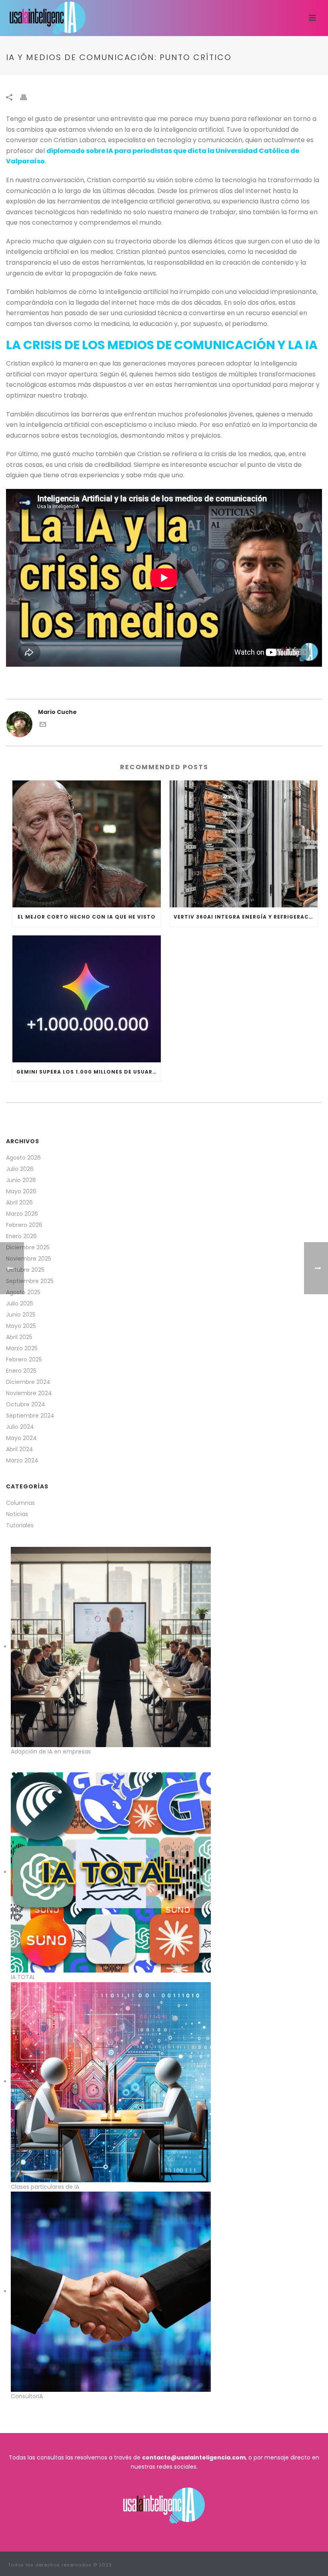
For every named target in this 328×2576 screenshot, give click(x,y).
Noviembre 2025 (29, 1259)
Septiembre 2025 (30, 1281)
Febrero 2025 (24, 1359)
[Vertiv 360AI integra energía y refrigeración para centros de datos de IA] (244, 844)
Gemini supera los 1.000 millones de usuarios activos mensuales (89, 1072)
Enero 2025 (21, 1371)
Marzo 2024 (22, 1460)
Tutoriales (20, 1525)
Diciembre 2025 (28, 1247)
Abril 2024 (20, 1449)
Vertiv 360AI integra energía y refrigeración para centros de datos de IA (246, 917)
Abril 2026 (19, 1203)
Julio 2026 (20, 1169)
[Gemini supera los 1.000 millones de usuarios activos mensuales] (87, 999)
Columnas (20, 1503)
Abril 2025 (19, 1337)
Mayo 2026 (21, 1191)
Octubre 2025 (25, 1270)
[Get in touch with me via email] (43, 726)
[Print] (28, 97)
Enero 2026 (21, 1236)
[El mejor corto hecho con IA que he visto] (87, 844)
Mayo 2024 (21, 1438)
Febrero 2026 (24, 1225)
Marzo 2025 (22, 1348)
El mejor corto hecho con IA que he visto (87, 917)
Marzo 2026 (22, 1214)
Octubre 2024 (26, 1404)
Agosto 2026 (23, 1158)
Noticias (17, 1514)
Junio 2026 (21, 1180)
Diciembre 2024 (28, 1382)
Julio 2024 (20, 1427)
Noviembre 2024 (29, 1393)
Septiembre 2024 (30, 1416)
